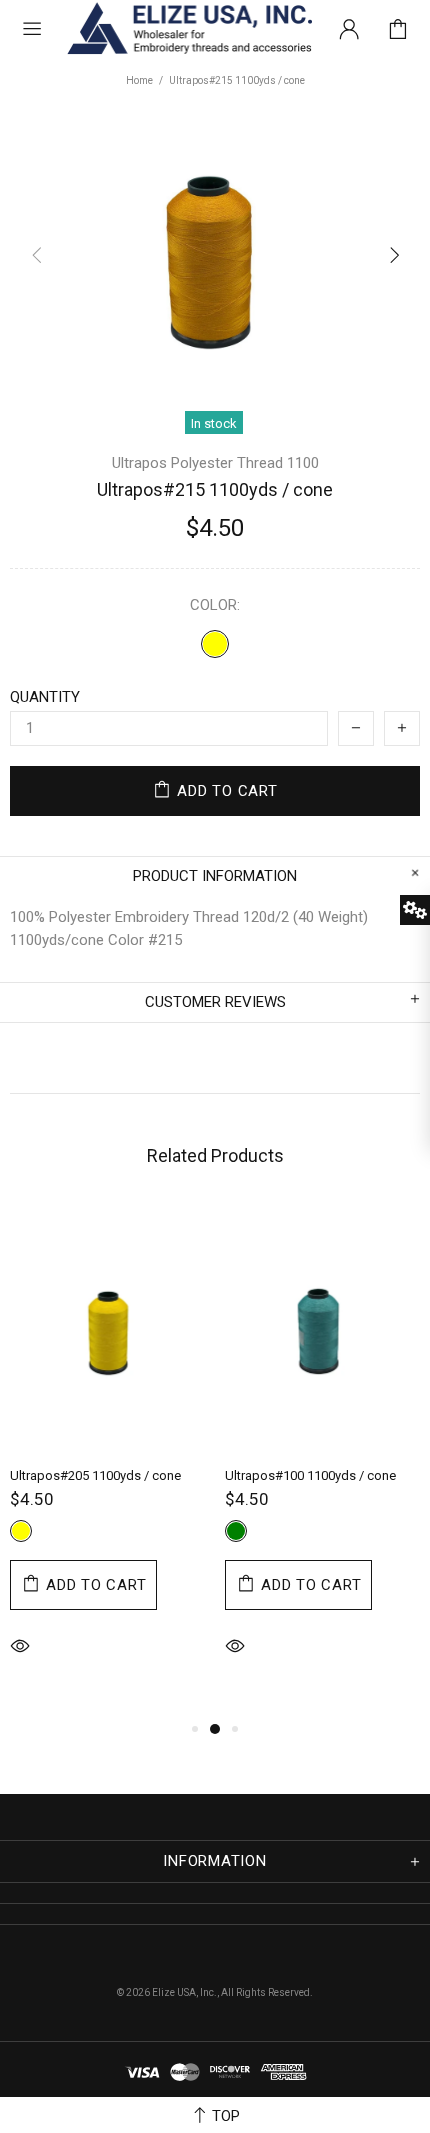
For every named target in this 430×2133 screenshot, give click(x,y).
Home (139, 80)
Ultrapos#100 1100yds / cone (310, 1475)
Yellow (215, 644)
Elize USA (188, 29)
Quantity (45, 697)
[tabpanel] (107, 1460)
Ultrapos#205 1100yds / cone (95, 1475)
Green (236, 1531)
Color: (215, 605)
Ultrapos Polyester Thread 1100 (215, 463)
